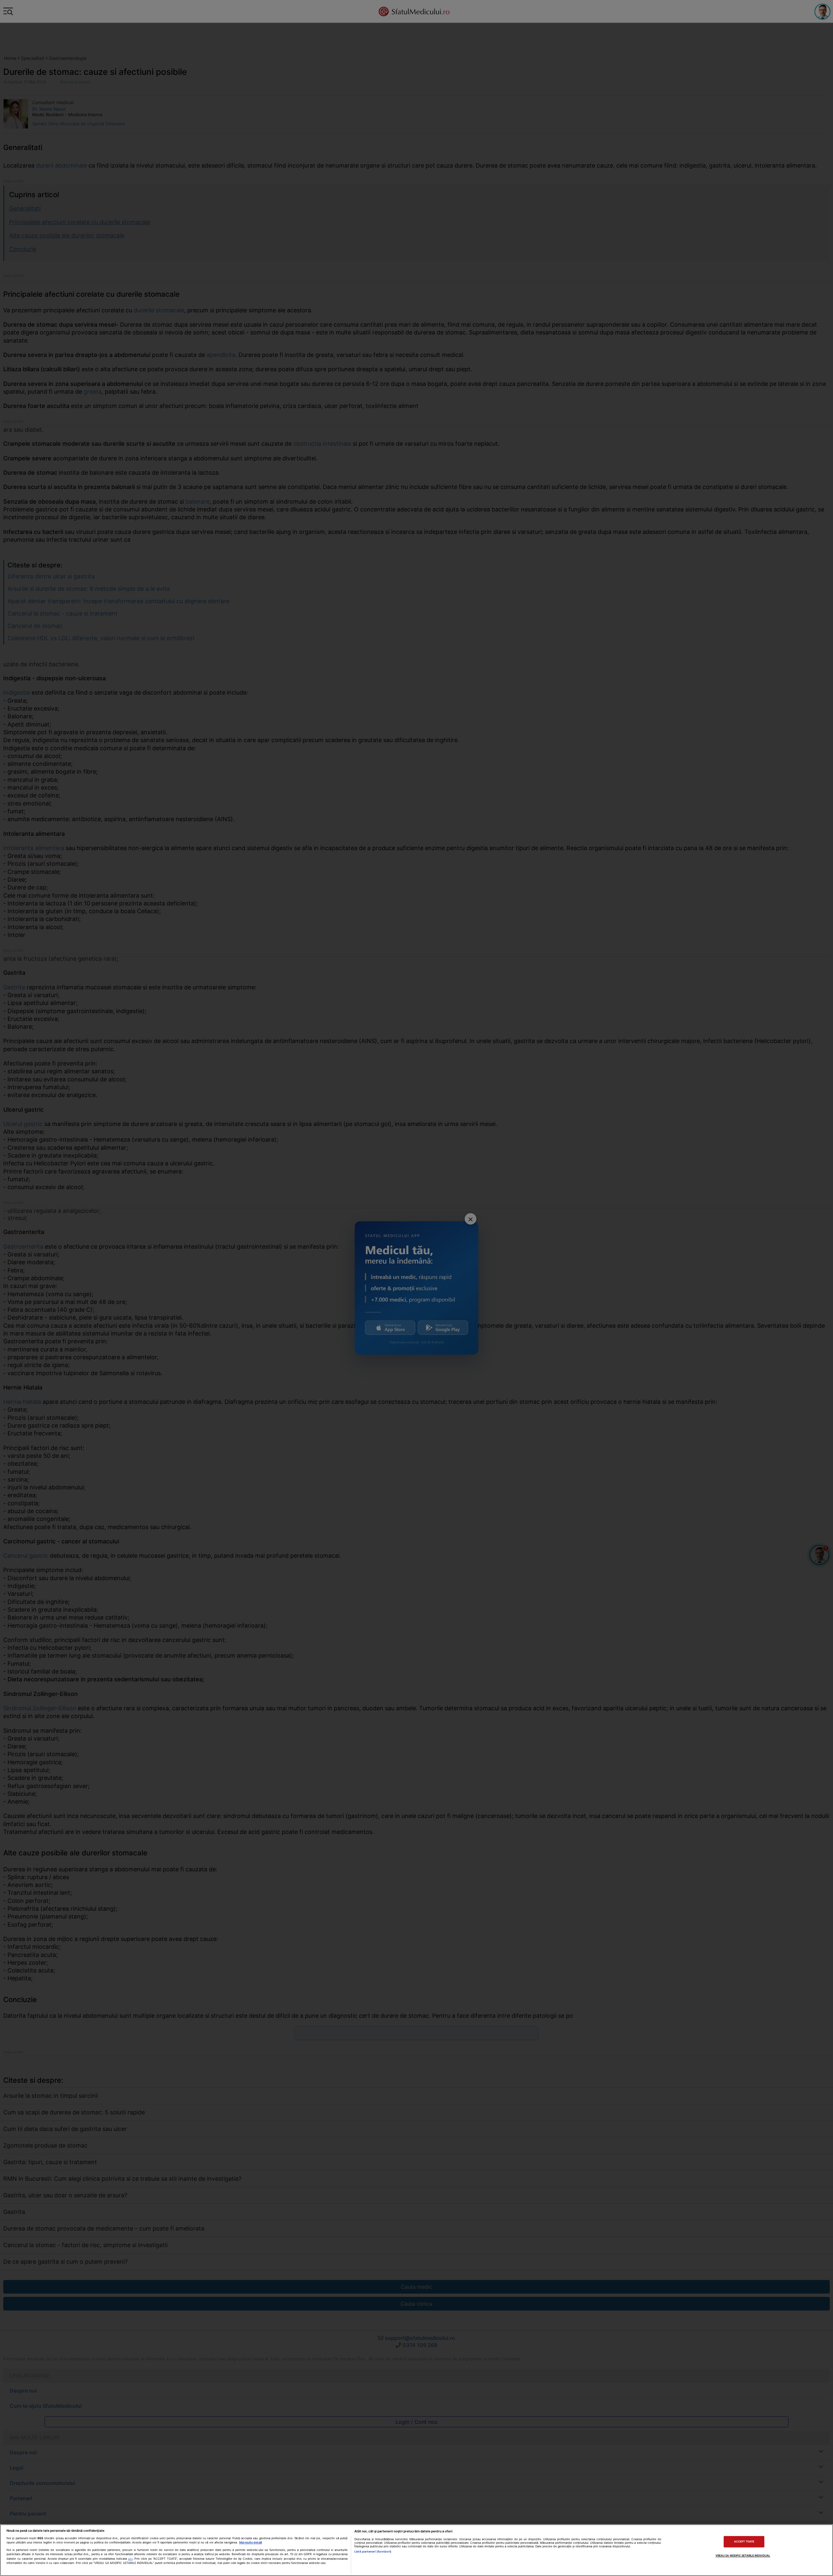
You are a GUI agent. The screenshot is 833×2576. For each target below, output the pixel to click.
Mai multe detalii (251, 2542)
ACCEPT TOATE (744, 2542)
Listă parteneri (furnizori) (373, 2551)
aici (130, 2559)
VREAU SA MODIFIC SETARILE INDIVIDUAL (743, 2556)
